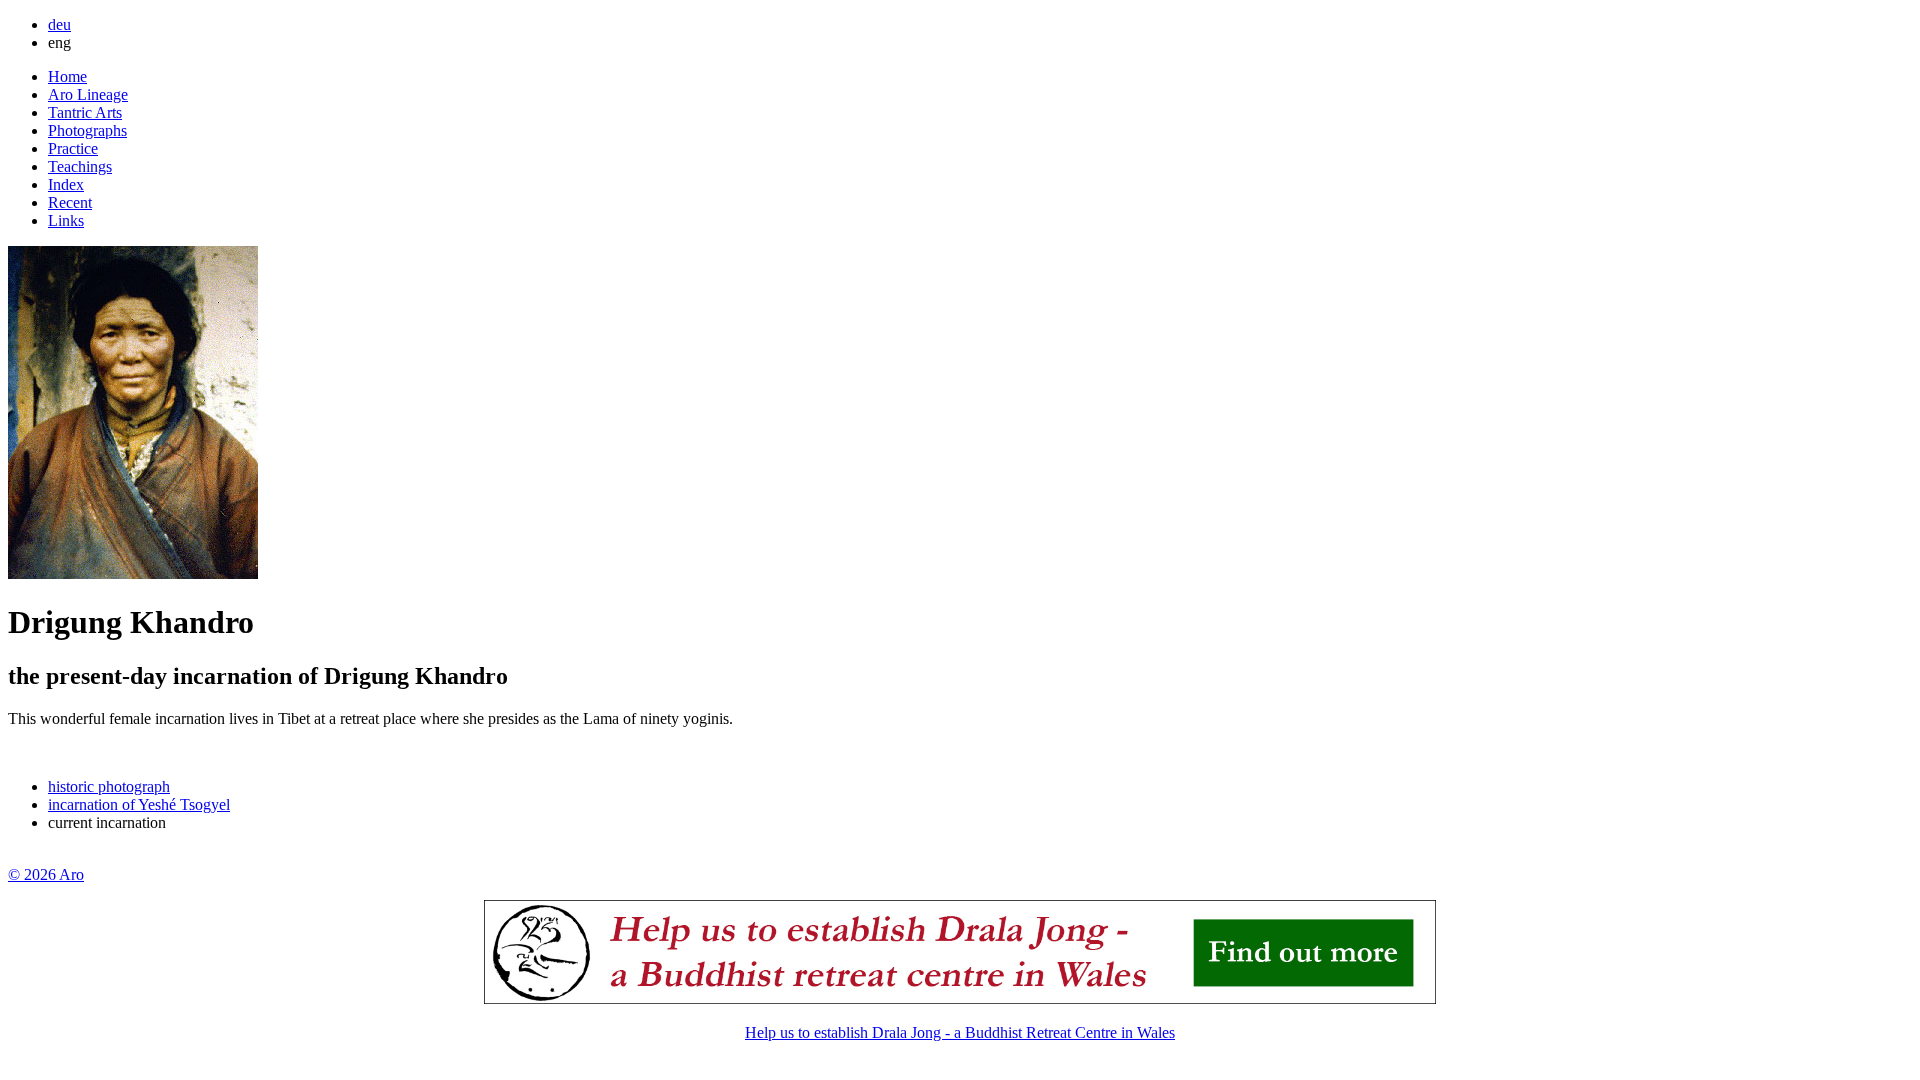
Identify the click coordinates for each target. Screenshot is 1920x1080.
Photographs (87, 130)
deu (59, 24)
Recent (70, 202)
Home (67, 76)
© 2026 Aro (46, 874)
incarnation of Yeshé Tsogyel (139, 804)
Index (66, 184)
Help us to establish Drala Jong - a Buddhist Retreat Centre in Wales (960, 1032)
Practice (73, 148)
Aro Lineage (88, 94)
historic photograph (109, 786)
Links (66, 220)
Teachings (80, 166)
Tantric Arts (85, 112)
